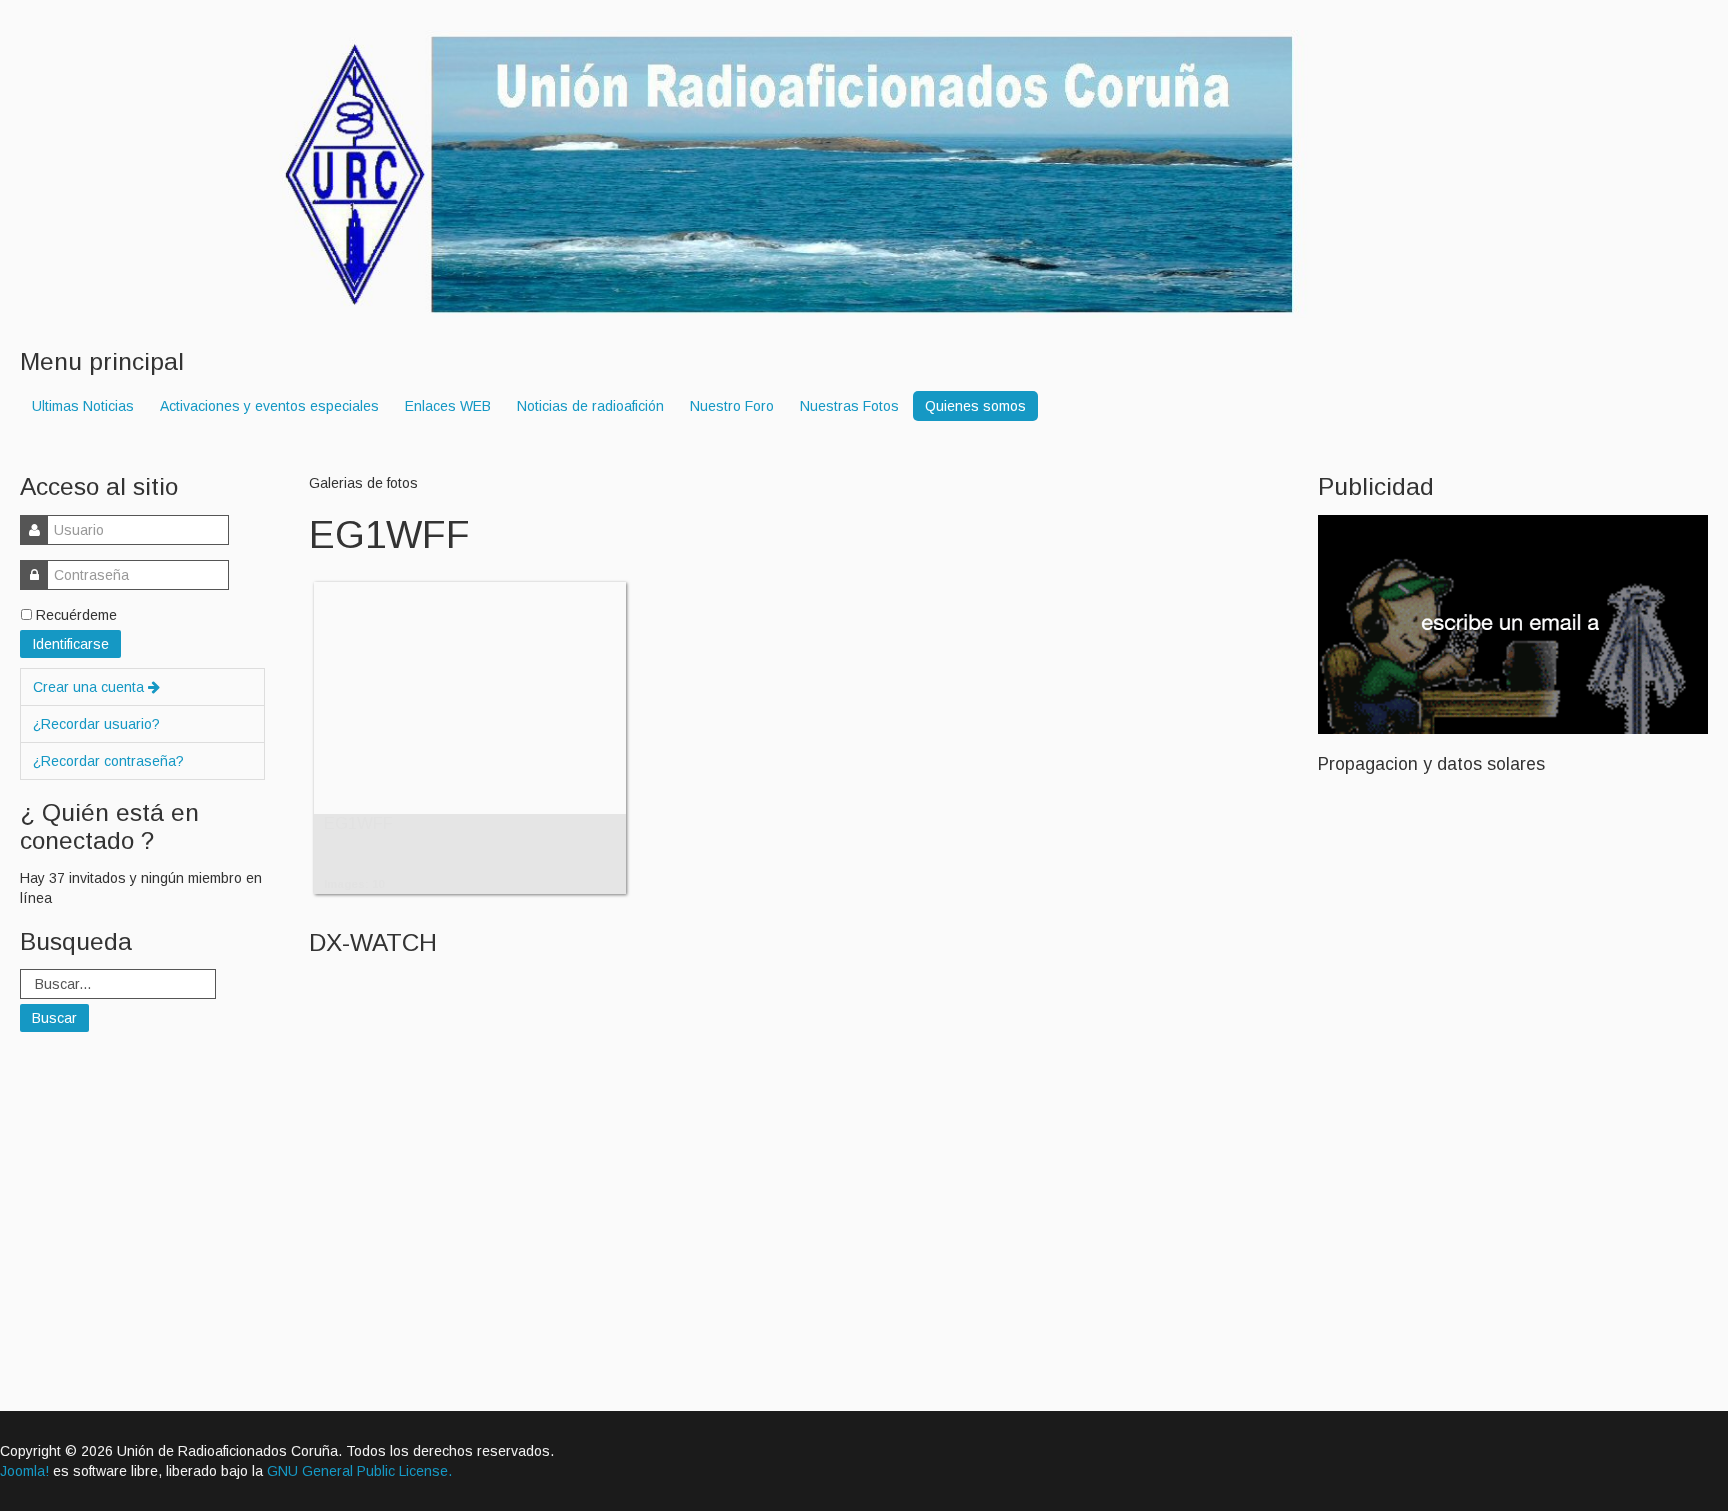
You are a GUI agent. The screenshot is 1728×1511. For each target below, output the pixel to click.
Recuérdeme (76, 615)
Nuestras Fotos (849, 406)
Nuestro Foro (732, 406)
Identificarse (70, 644)
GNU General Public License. (359, 1471)
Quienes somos (975, 406)
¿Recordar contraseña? (108, 761)
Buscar (54, 1018)
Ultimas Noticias (83, 406)
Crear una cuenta (90, 687)
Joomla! (24, 1471)
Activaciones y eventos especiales (269, 406)
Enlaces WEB (448, 406)
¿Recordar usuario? (96, 724)
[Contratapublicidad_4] (1513, 623)
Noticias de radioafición (590, 406)
